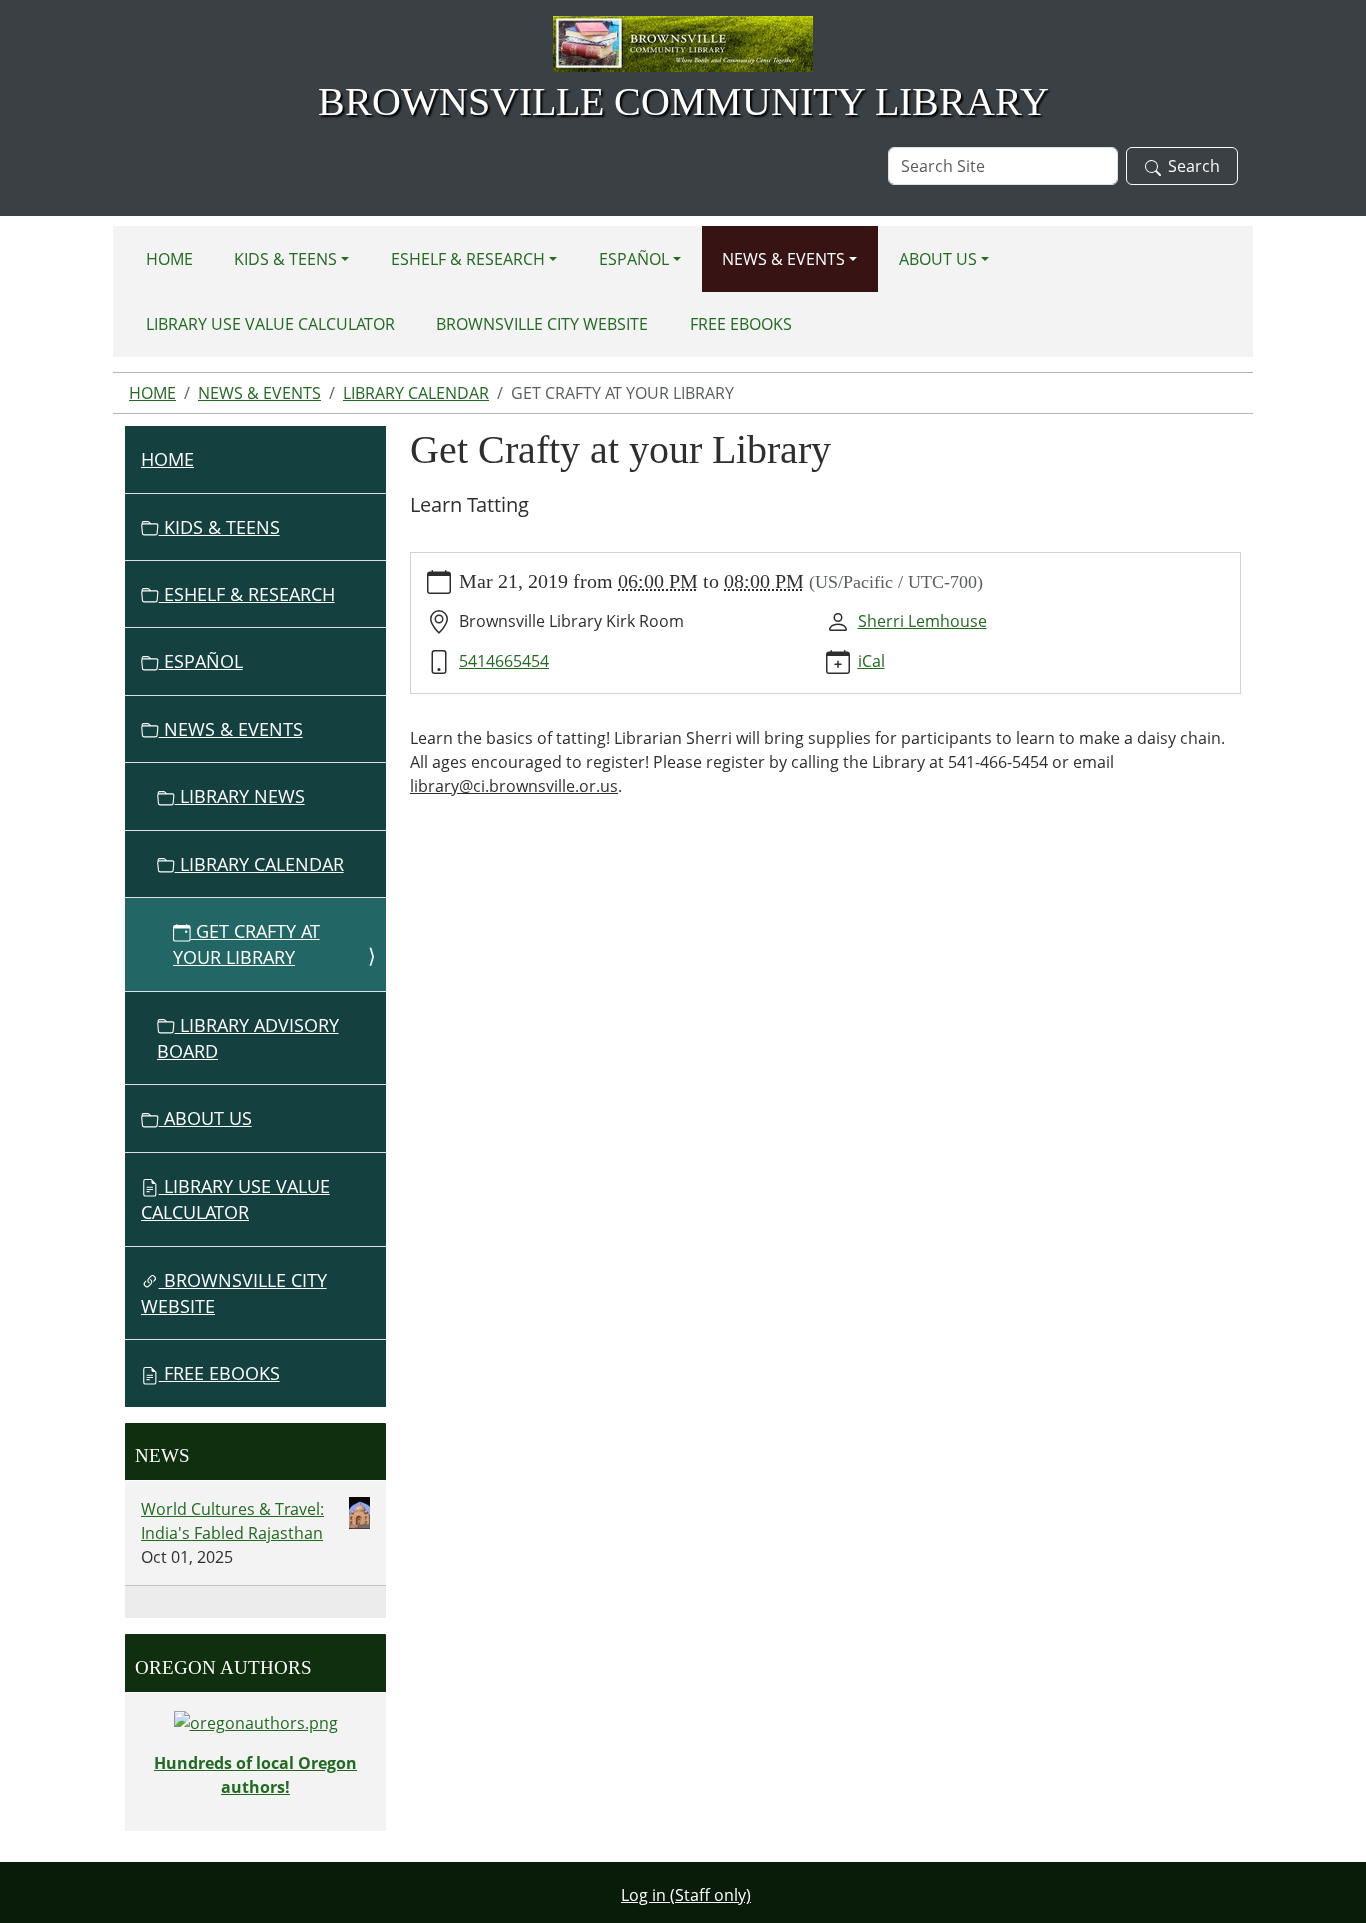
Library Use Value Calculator (270, 324)
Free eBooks (741, 324)
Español (634, 259)
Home (169, 259)
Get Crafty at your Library (246, 944)
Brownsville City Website (542, 324)
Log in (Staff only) (686, 1895)
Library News (240, 796)
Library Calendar (416, 393)
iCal (871, 661)
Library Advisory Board (248, 1038)
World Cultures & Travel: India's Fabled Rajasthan (232, 1521)
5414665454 (504, 661)
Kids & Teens (285, 259)
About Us (938, 259)
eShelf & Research (468, 259)
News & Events (783, 259)
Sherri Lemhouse (922, 621)
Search (1194, 166)
